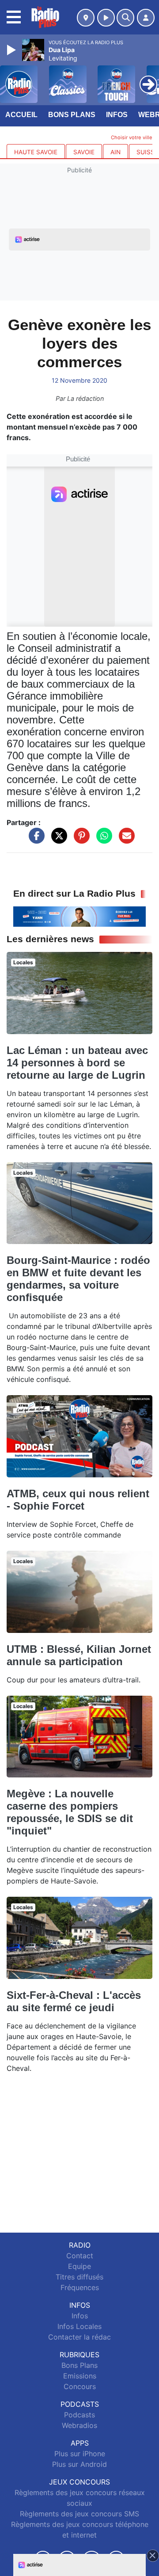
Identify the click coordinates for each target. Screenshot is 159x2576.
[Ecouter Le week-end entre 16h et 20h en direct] (79, 916)
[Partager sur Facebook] (34, 840)
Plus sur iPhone (80, 2454)
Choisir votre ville (132, 137)
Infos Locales (79, 2326)
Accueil (21, 115)
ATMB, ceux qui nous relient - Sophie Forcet (78, 1500)
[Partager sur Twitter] (57, 840)
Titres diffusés (79, 2277)
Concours (80, 2386)
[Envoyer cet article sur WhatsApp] (102, 840)
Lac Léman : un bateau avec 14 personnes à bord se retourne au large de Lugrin (77, 1063)
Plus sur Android (79, 2464)
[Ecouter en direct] (106, 18)
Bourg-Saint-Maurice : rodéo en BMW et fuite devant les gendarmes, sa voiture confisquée (78, 1279)
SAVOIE (84, 152)
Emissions (80, 2376)
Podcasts (79, 2415)
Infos (117, 115)
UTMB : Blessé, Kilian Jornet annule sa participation (79, 1655)
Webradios (79, 2425)
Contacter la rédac (79, 2337)
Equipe (79, 2266)
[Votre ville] (86, 18)
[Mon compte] (146, 18)
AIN (115, 152)
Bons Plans (72, 115)
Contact (80, 2256)
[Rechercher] (125, 18)
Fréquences (80, 2287)
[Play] (12, 50)
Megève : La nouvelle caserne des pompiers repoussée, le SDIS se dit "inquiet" (70, 1812)
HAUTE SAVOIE (36, 152)
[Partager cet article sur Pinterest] (79, 840)
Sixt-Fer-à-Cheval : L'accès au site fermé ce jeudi (74, 2001)
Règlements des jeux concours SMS (79, 2514)
